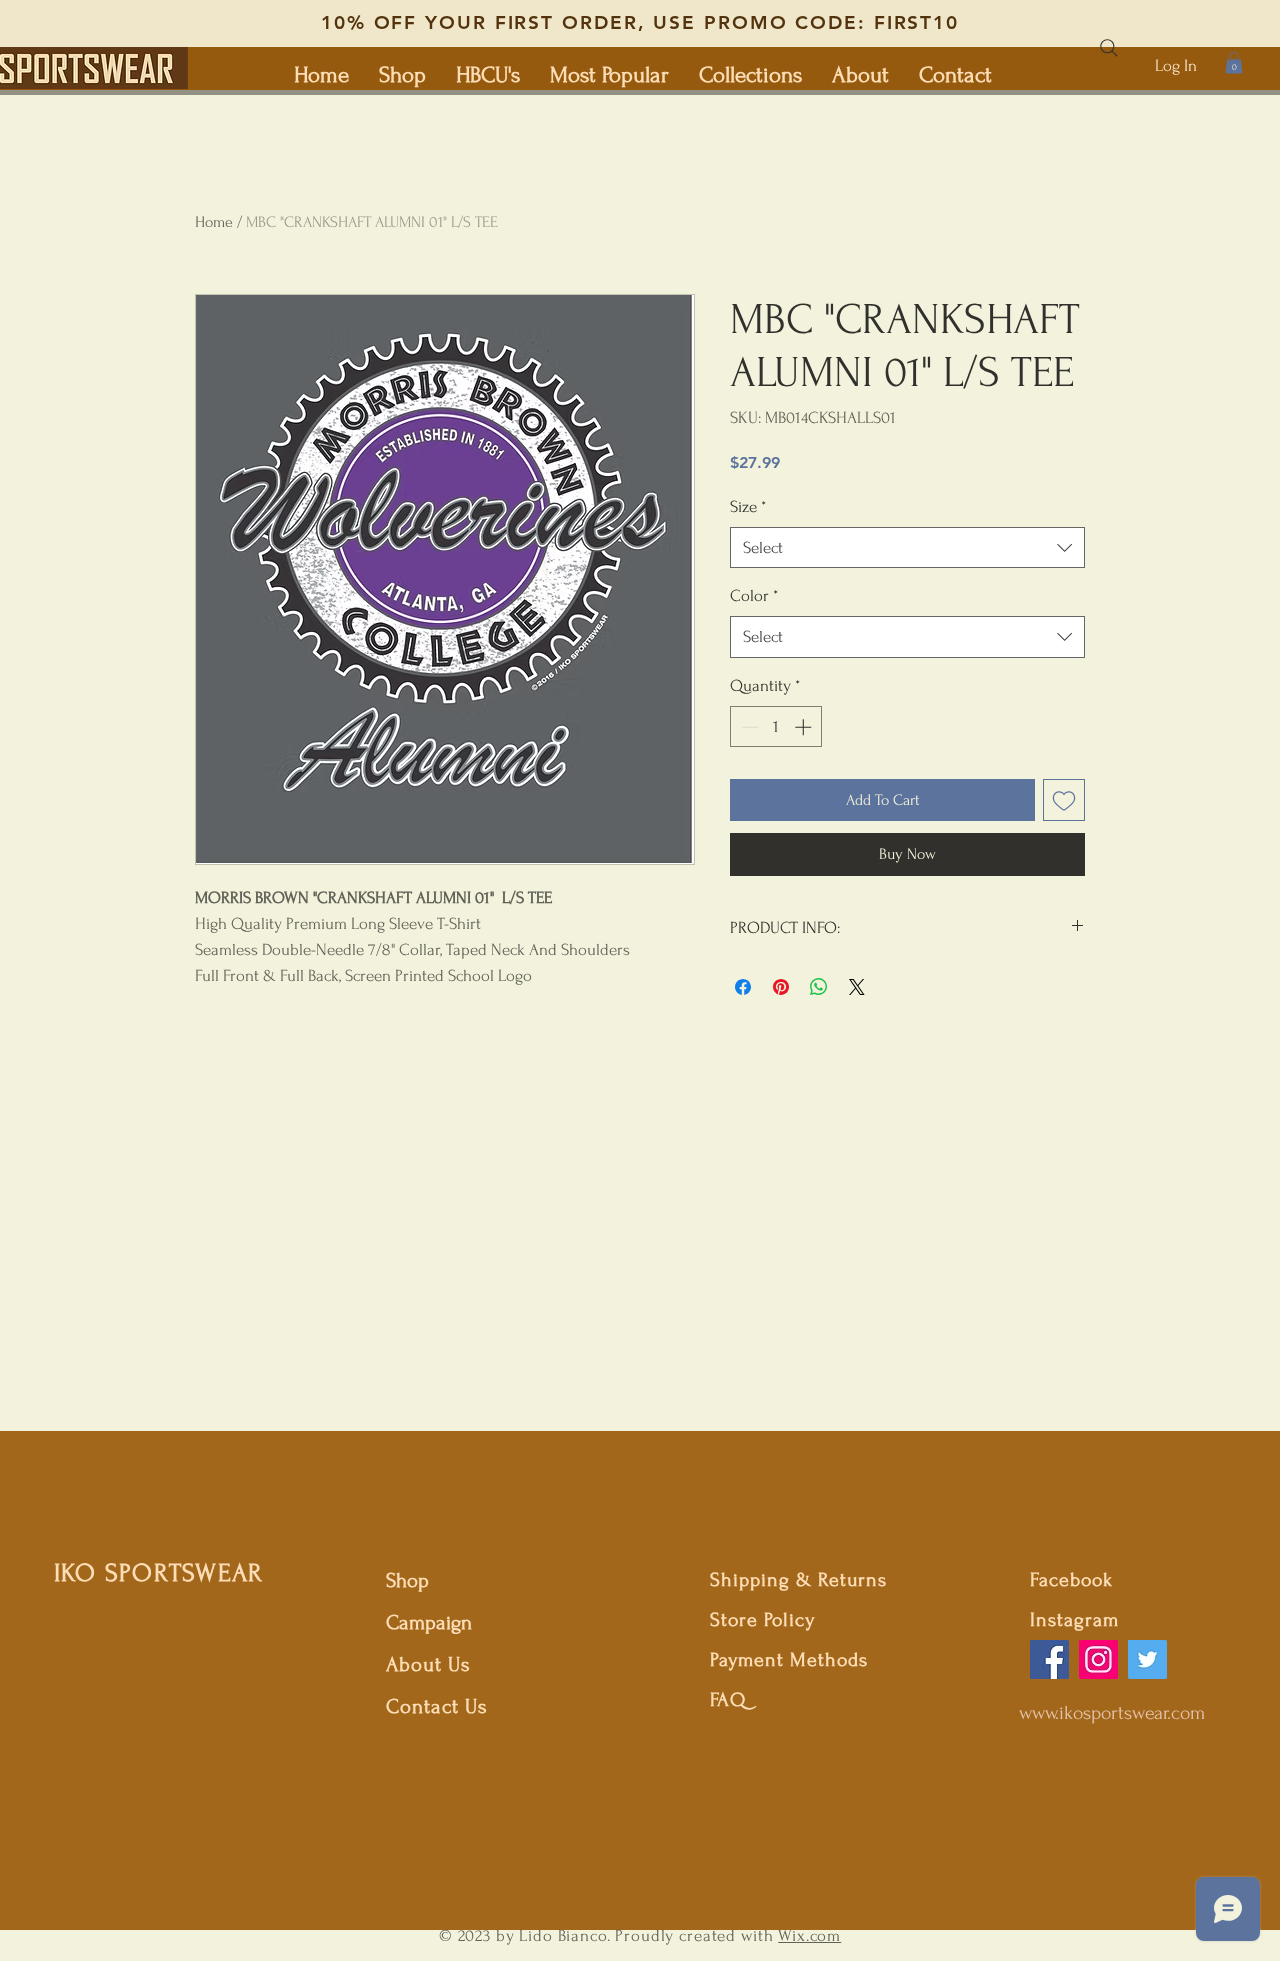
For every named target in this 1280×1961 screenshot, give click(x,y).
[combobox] (907, 548)
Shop (407, 1580)
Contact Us (437, 1706)
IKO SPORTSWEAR (159, 1573)
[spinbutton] (776, 727)
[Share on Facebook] (743, 987)
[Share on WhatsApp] (819, 987)
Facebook (1071, 1580)
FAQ (728, 1700)
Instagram (1074, 1620)
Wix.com (809, 1935)
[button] (1234, 63)
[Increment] (805, 727)
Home (214, 222)
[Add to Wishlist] (1064, 800)
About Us (431, 1664)
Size (748, 506)
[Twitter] (1147, 1659)
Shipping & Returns (798, 1580)
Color (754, 595)
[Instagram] (1098, 1659)
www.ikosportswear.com (1112, 1713)
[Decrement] (748, 727)
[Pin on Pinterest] (781, 987)
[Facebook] (1049, 1659)
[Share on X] (857, 987)
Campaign (429, 1622)
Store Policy (762, 1620)
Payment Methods (789, 1660)
